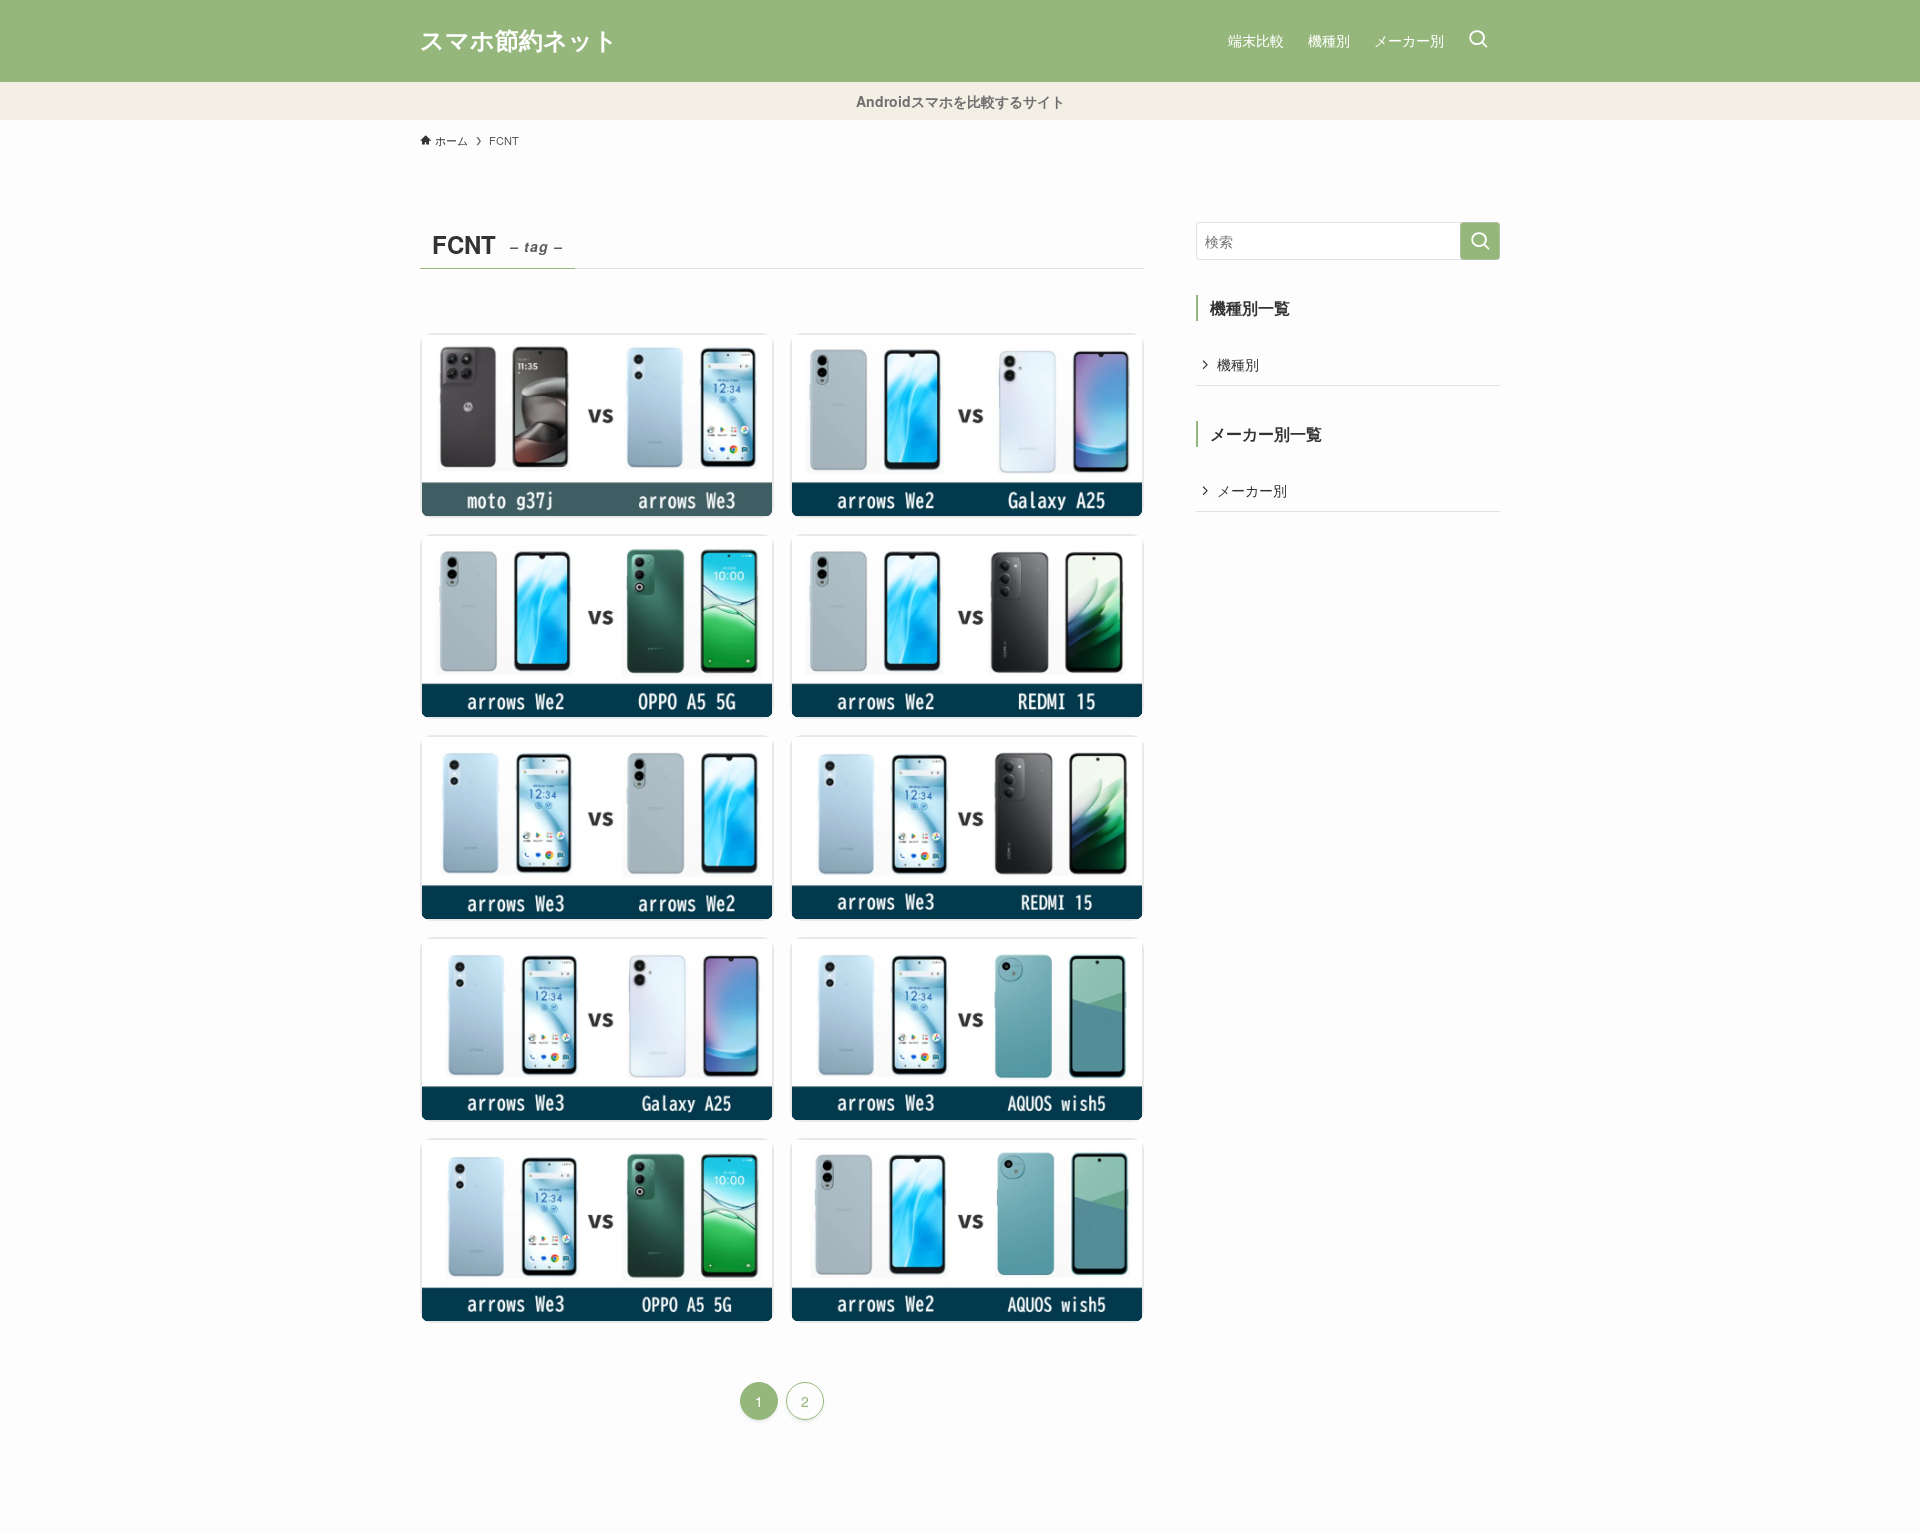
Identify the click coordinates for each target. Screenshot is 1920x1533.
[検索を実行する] (1480, 241)
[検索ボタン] (1478, 41)
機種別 (1238, 364)
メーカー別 (1252, 490)
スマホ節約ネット (519, 41)
